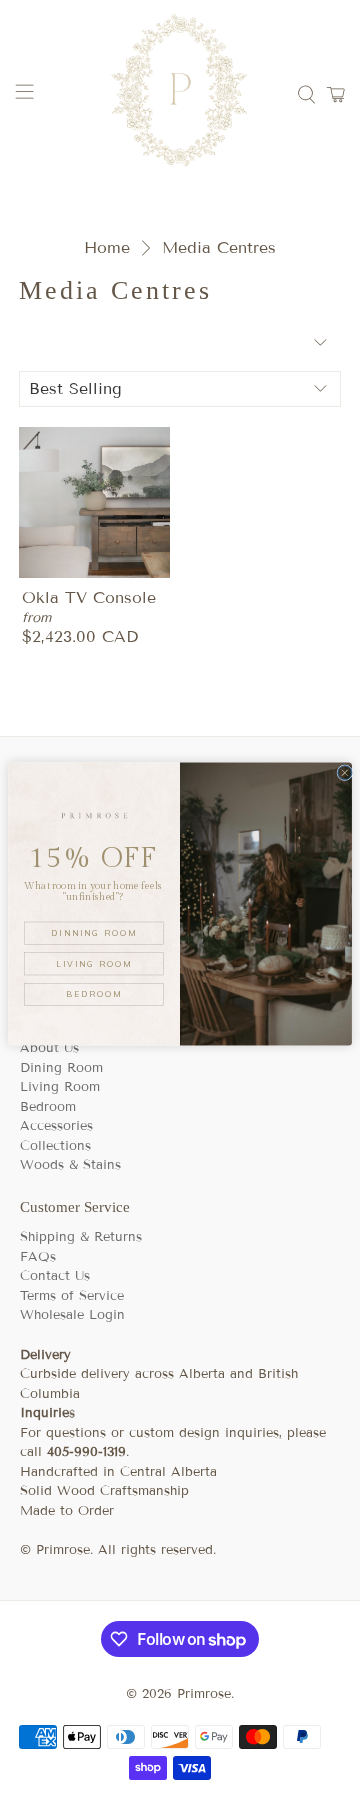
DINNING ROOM (93, 932)
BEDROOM (93, 994)
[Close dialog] (345, 772)
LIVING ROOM (93, 963)
